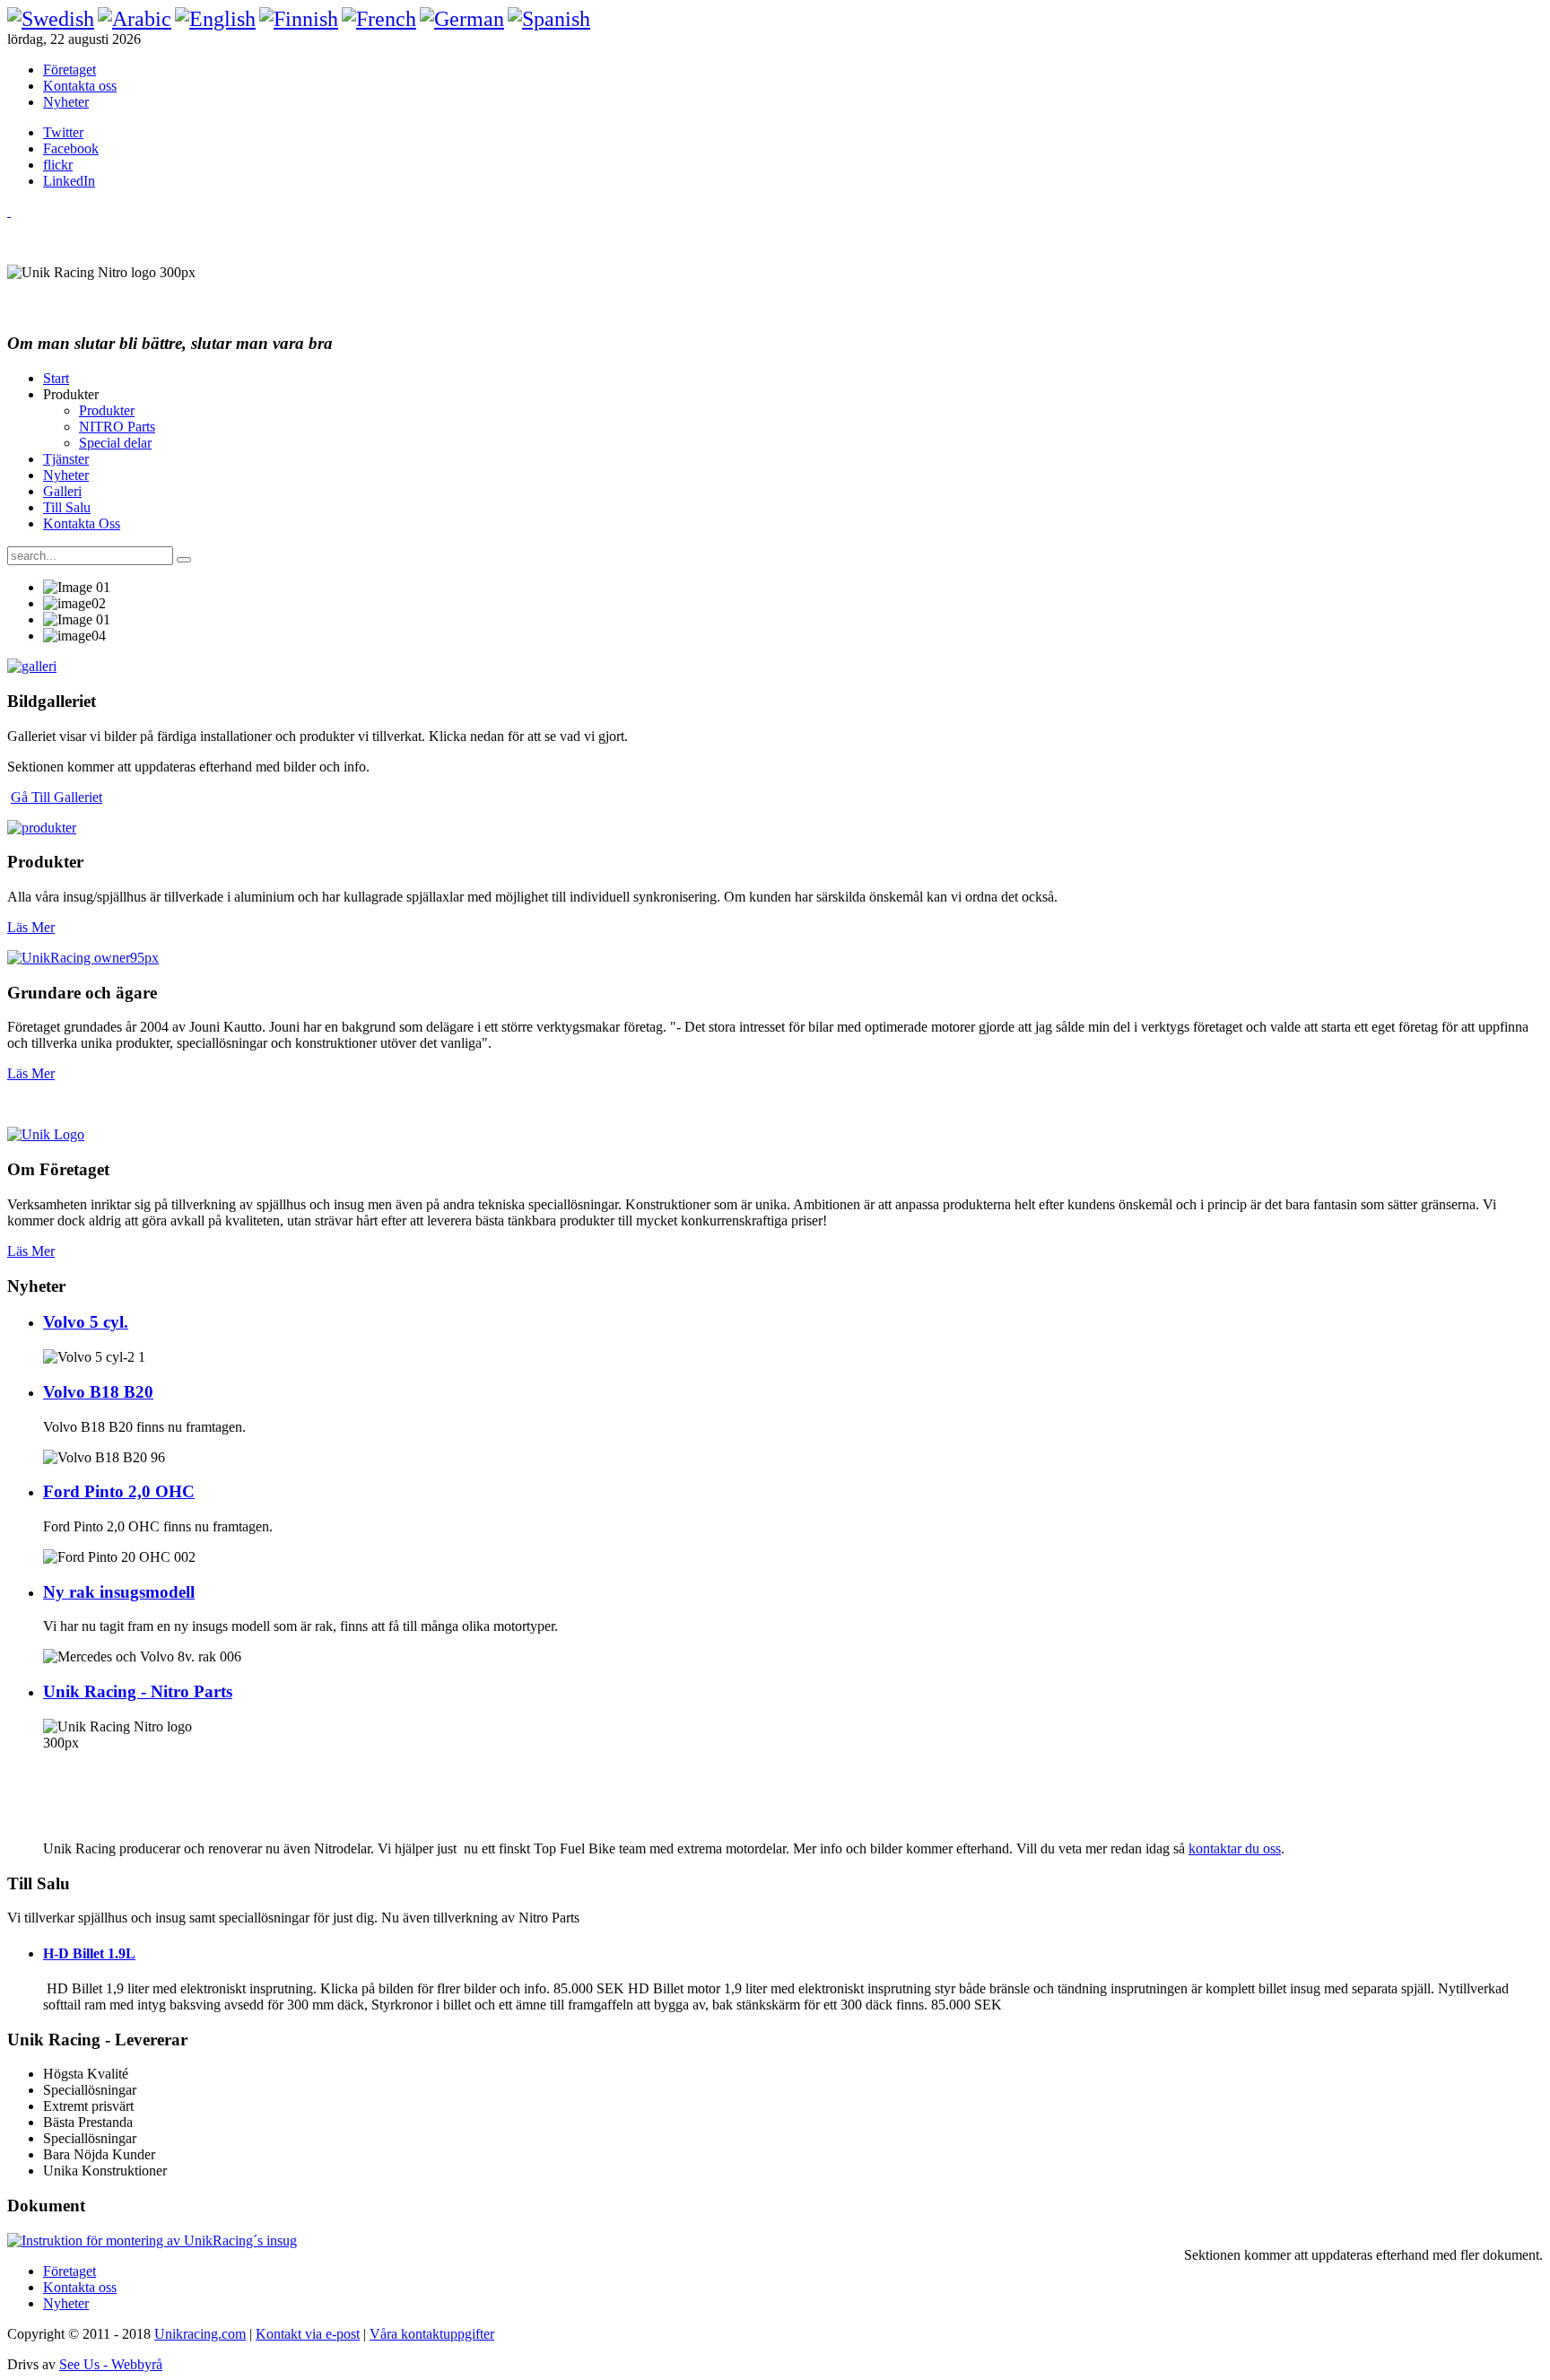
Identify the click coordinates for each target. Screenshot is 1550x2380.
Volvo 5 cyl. (86, 1322)
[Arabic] (135, 19)
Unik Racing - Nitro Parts (138, 1691)
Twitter (63, 132)
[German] (462, 19)
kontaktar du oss (1235, 1848)
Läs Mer (31, 927)
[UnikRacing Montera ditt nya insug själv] (152, 2241)
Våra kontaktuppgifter (432, 2334)
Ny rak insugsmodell (119, 1592)
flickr (58, 165)
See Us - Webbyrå (111, 2364)
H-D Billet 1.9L (89, 1953)
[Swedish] (51, 19)
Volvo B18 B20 (98, 1392)
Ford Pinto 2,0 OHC (119, 1491)
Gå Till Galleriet (57, 797)
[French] (379, 19)
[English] (215, 19)
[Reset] (184, 560)
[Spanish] (549, 19)
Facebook (71, 148)
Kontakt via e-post (308, 2334)
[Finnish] (299, 19)
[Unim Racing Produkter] (42, 828)
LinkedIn (69, 181)
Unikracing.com (200, 2334)
